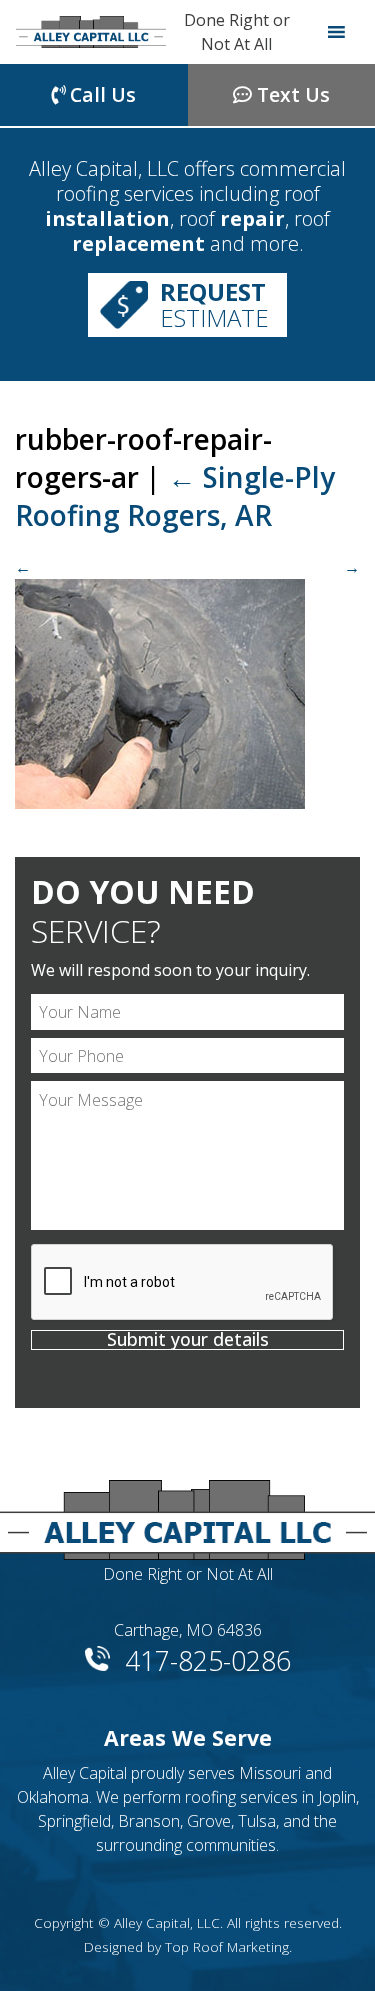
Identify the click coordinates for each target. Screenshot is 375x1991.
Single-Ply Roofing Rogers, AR (175, 496)
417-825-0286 (208, 1657)
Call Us (100, 94)
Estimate (214, 304)
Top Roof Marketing (227, 1946)
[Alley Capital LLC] (91, 32)
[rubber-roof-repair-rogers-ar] (187, 682)
